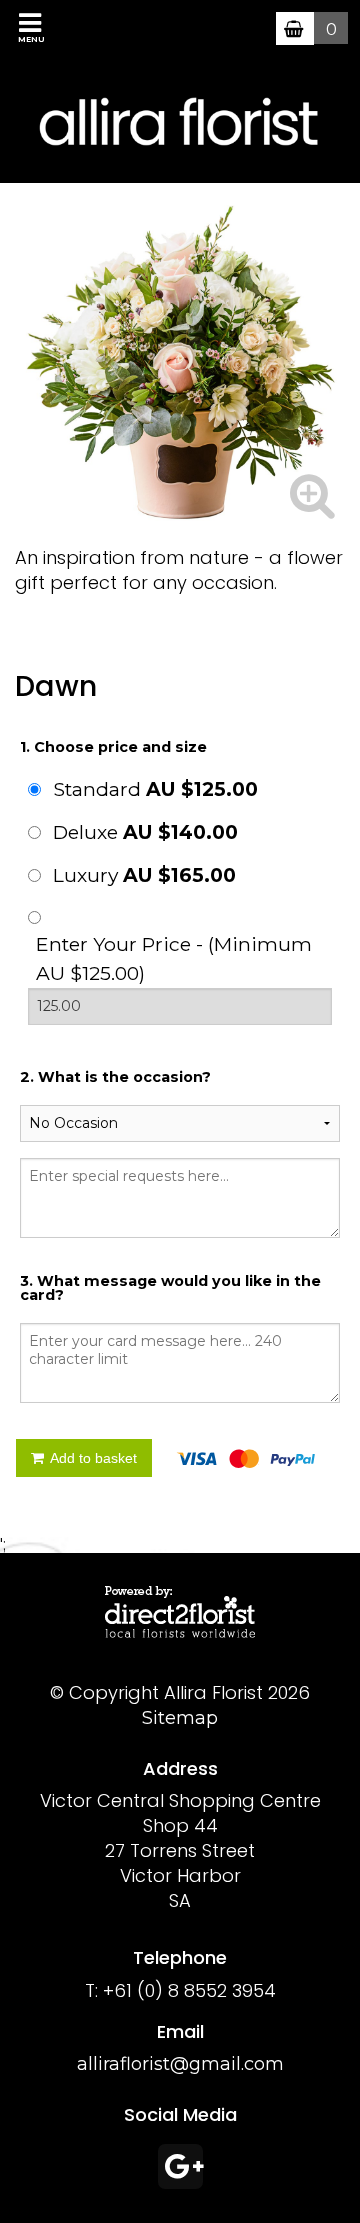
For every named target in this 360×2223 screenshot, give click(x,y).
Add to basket (92, 1458)
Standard (155, 789)
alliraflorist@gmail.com (180, 2064)
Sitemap (180, 1718)
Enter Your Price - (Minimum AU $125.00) (174, 958)
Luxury (144, 875)
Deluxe (145, 832)
